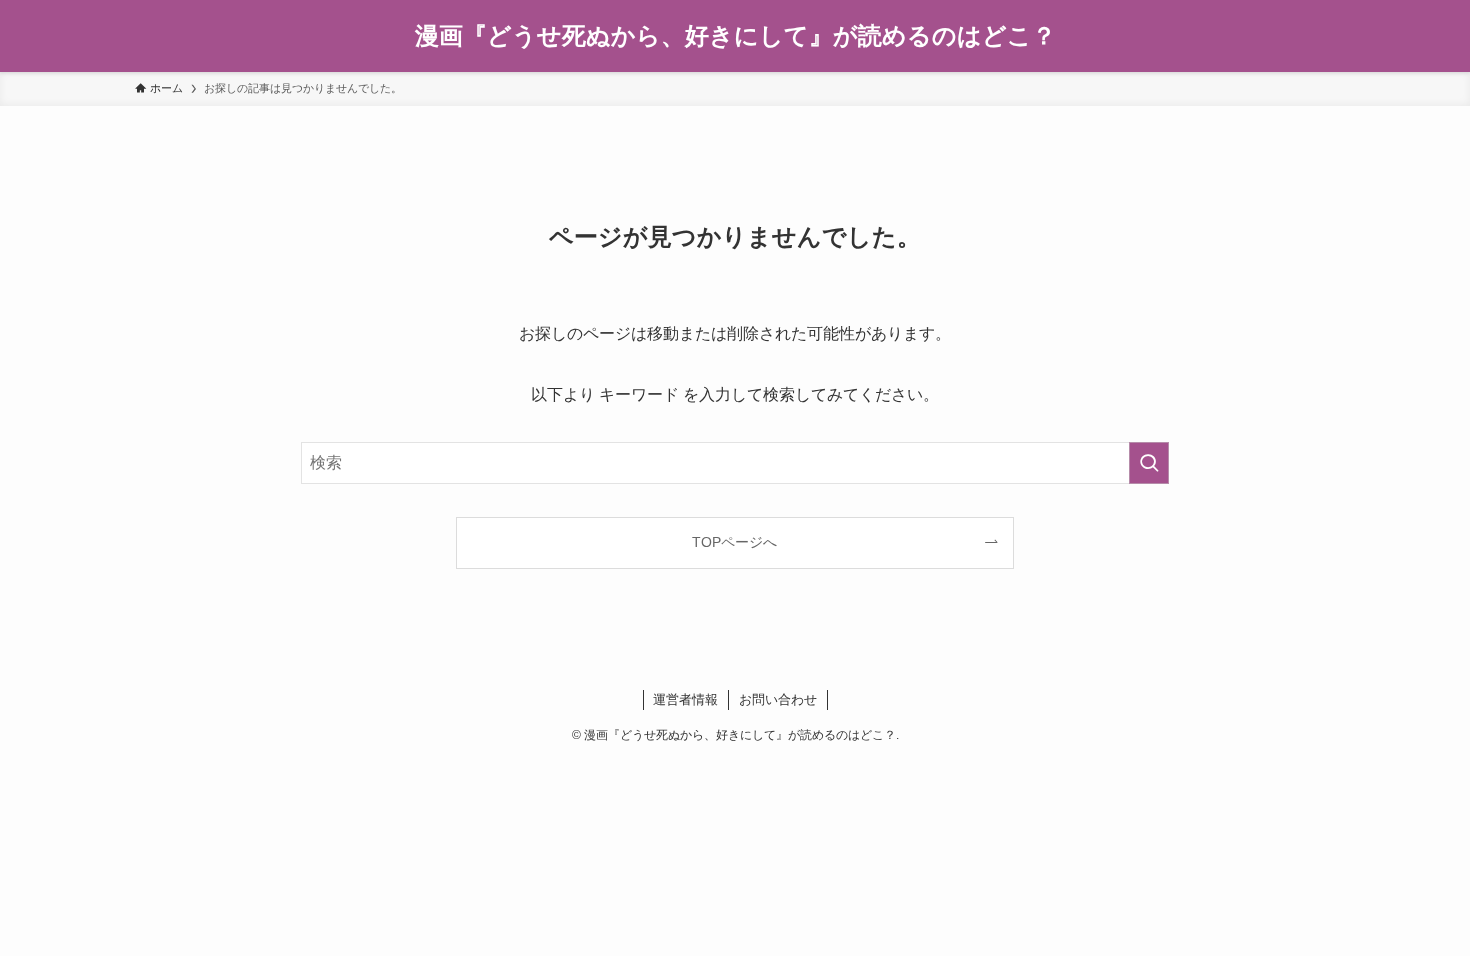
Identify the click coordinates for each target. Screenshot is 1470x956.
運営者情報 (685, 699)
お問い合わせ (778, 699)
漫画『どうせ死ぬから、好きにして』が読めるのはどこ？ (735, 36)
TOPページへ (734, 542)
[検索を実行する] (1149, 463)
